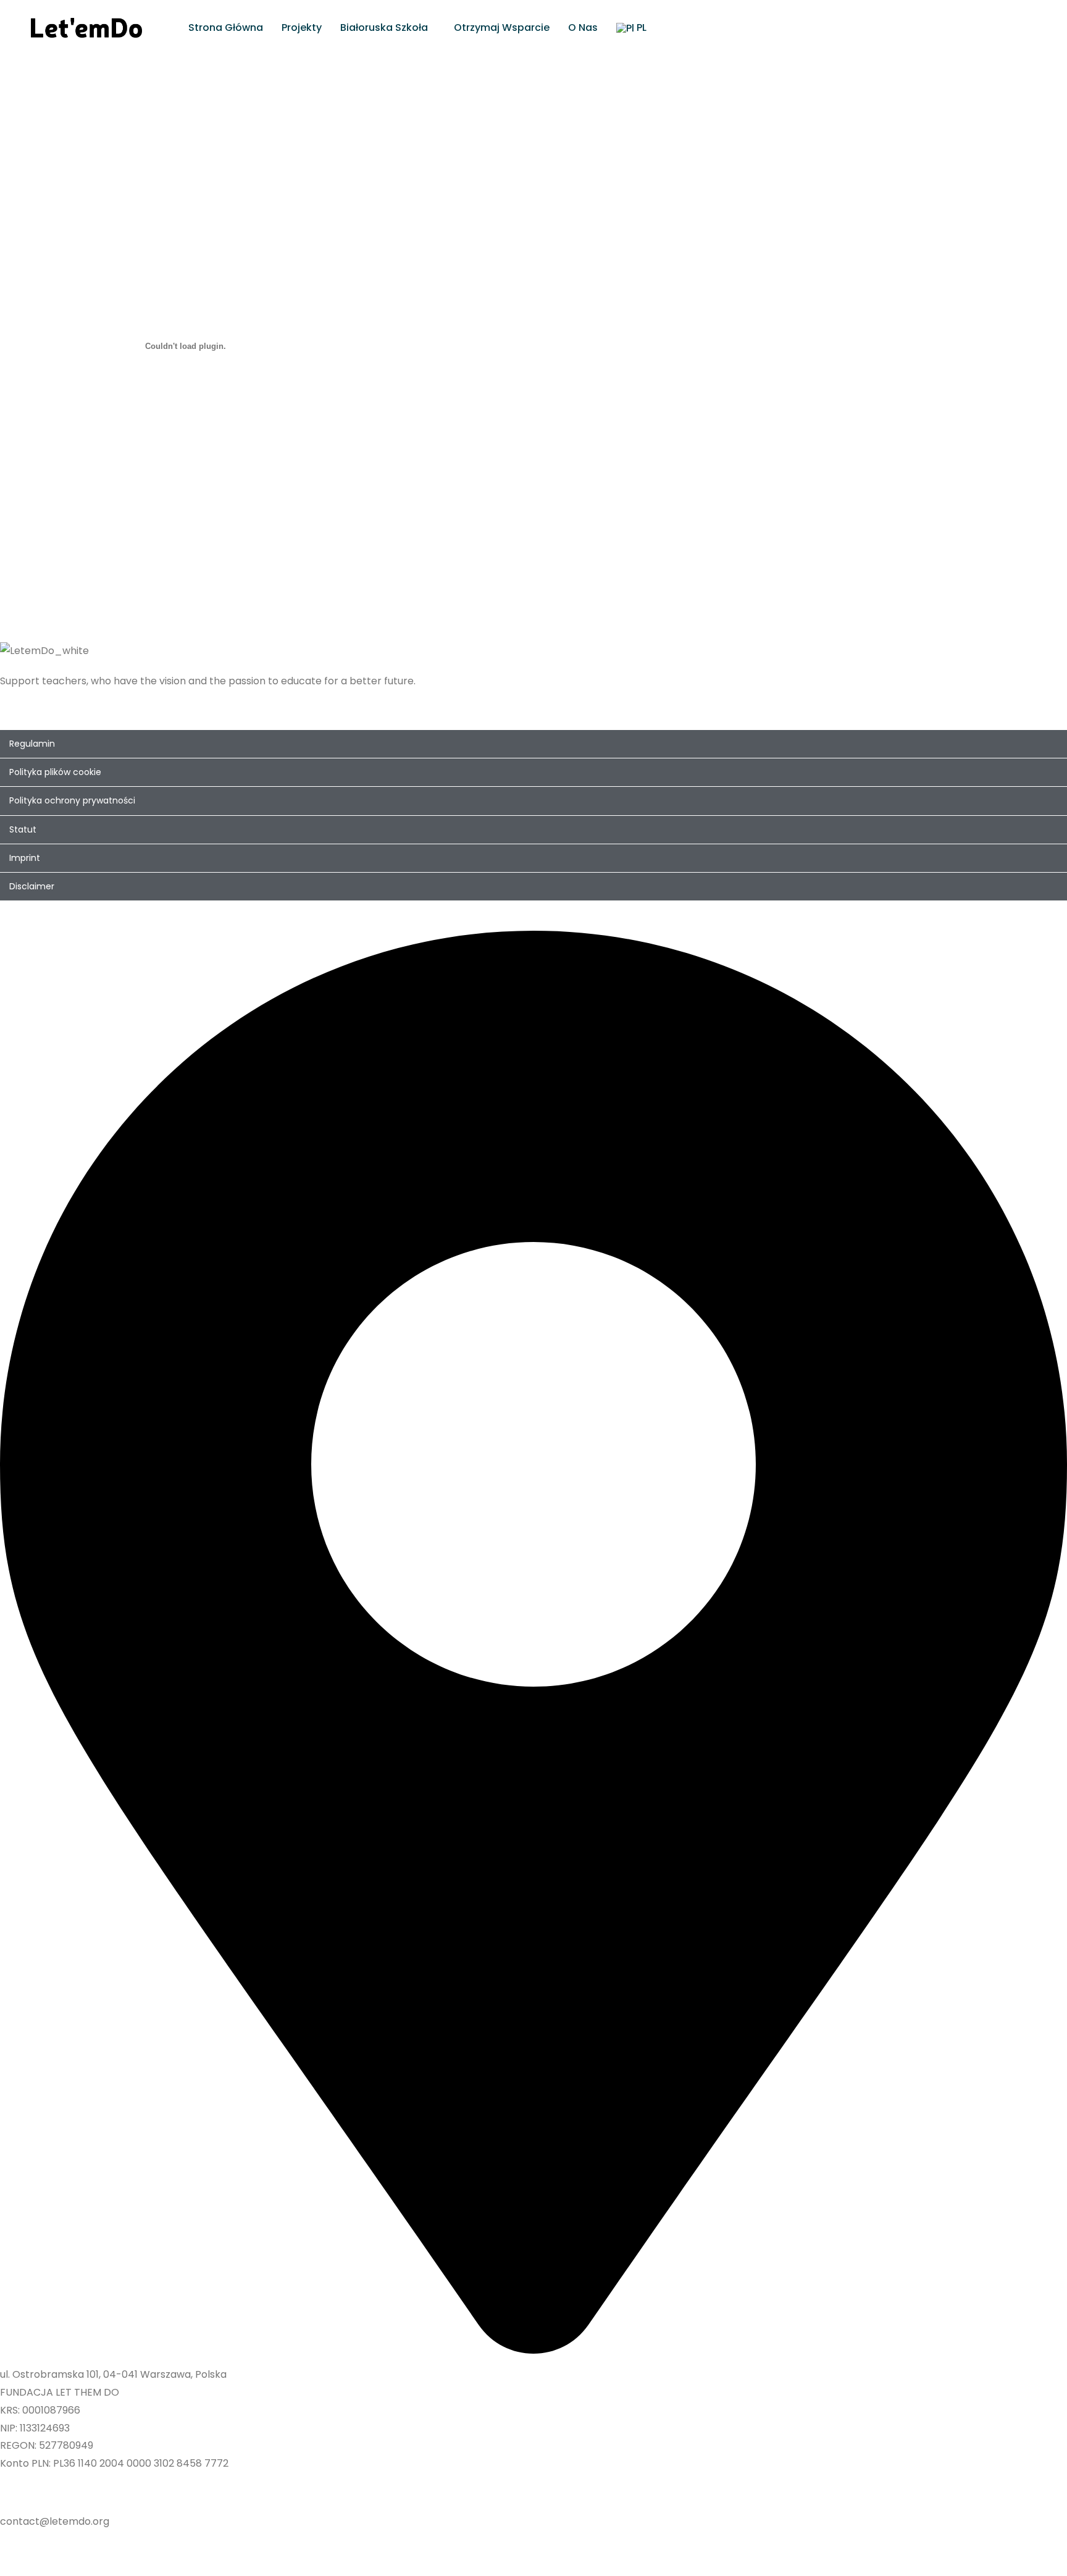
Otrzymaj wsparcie (502, 27)
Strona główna (226, 27)
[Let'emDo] (86, 27)
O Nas (583, 27)
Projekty (302, 27)
